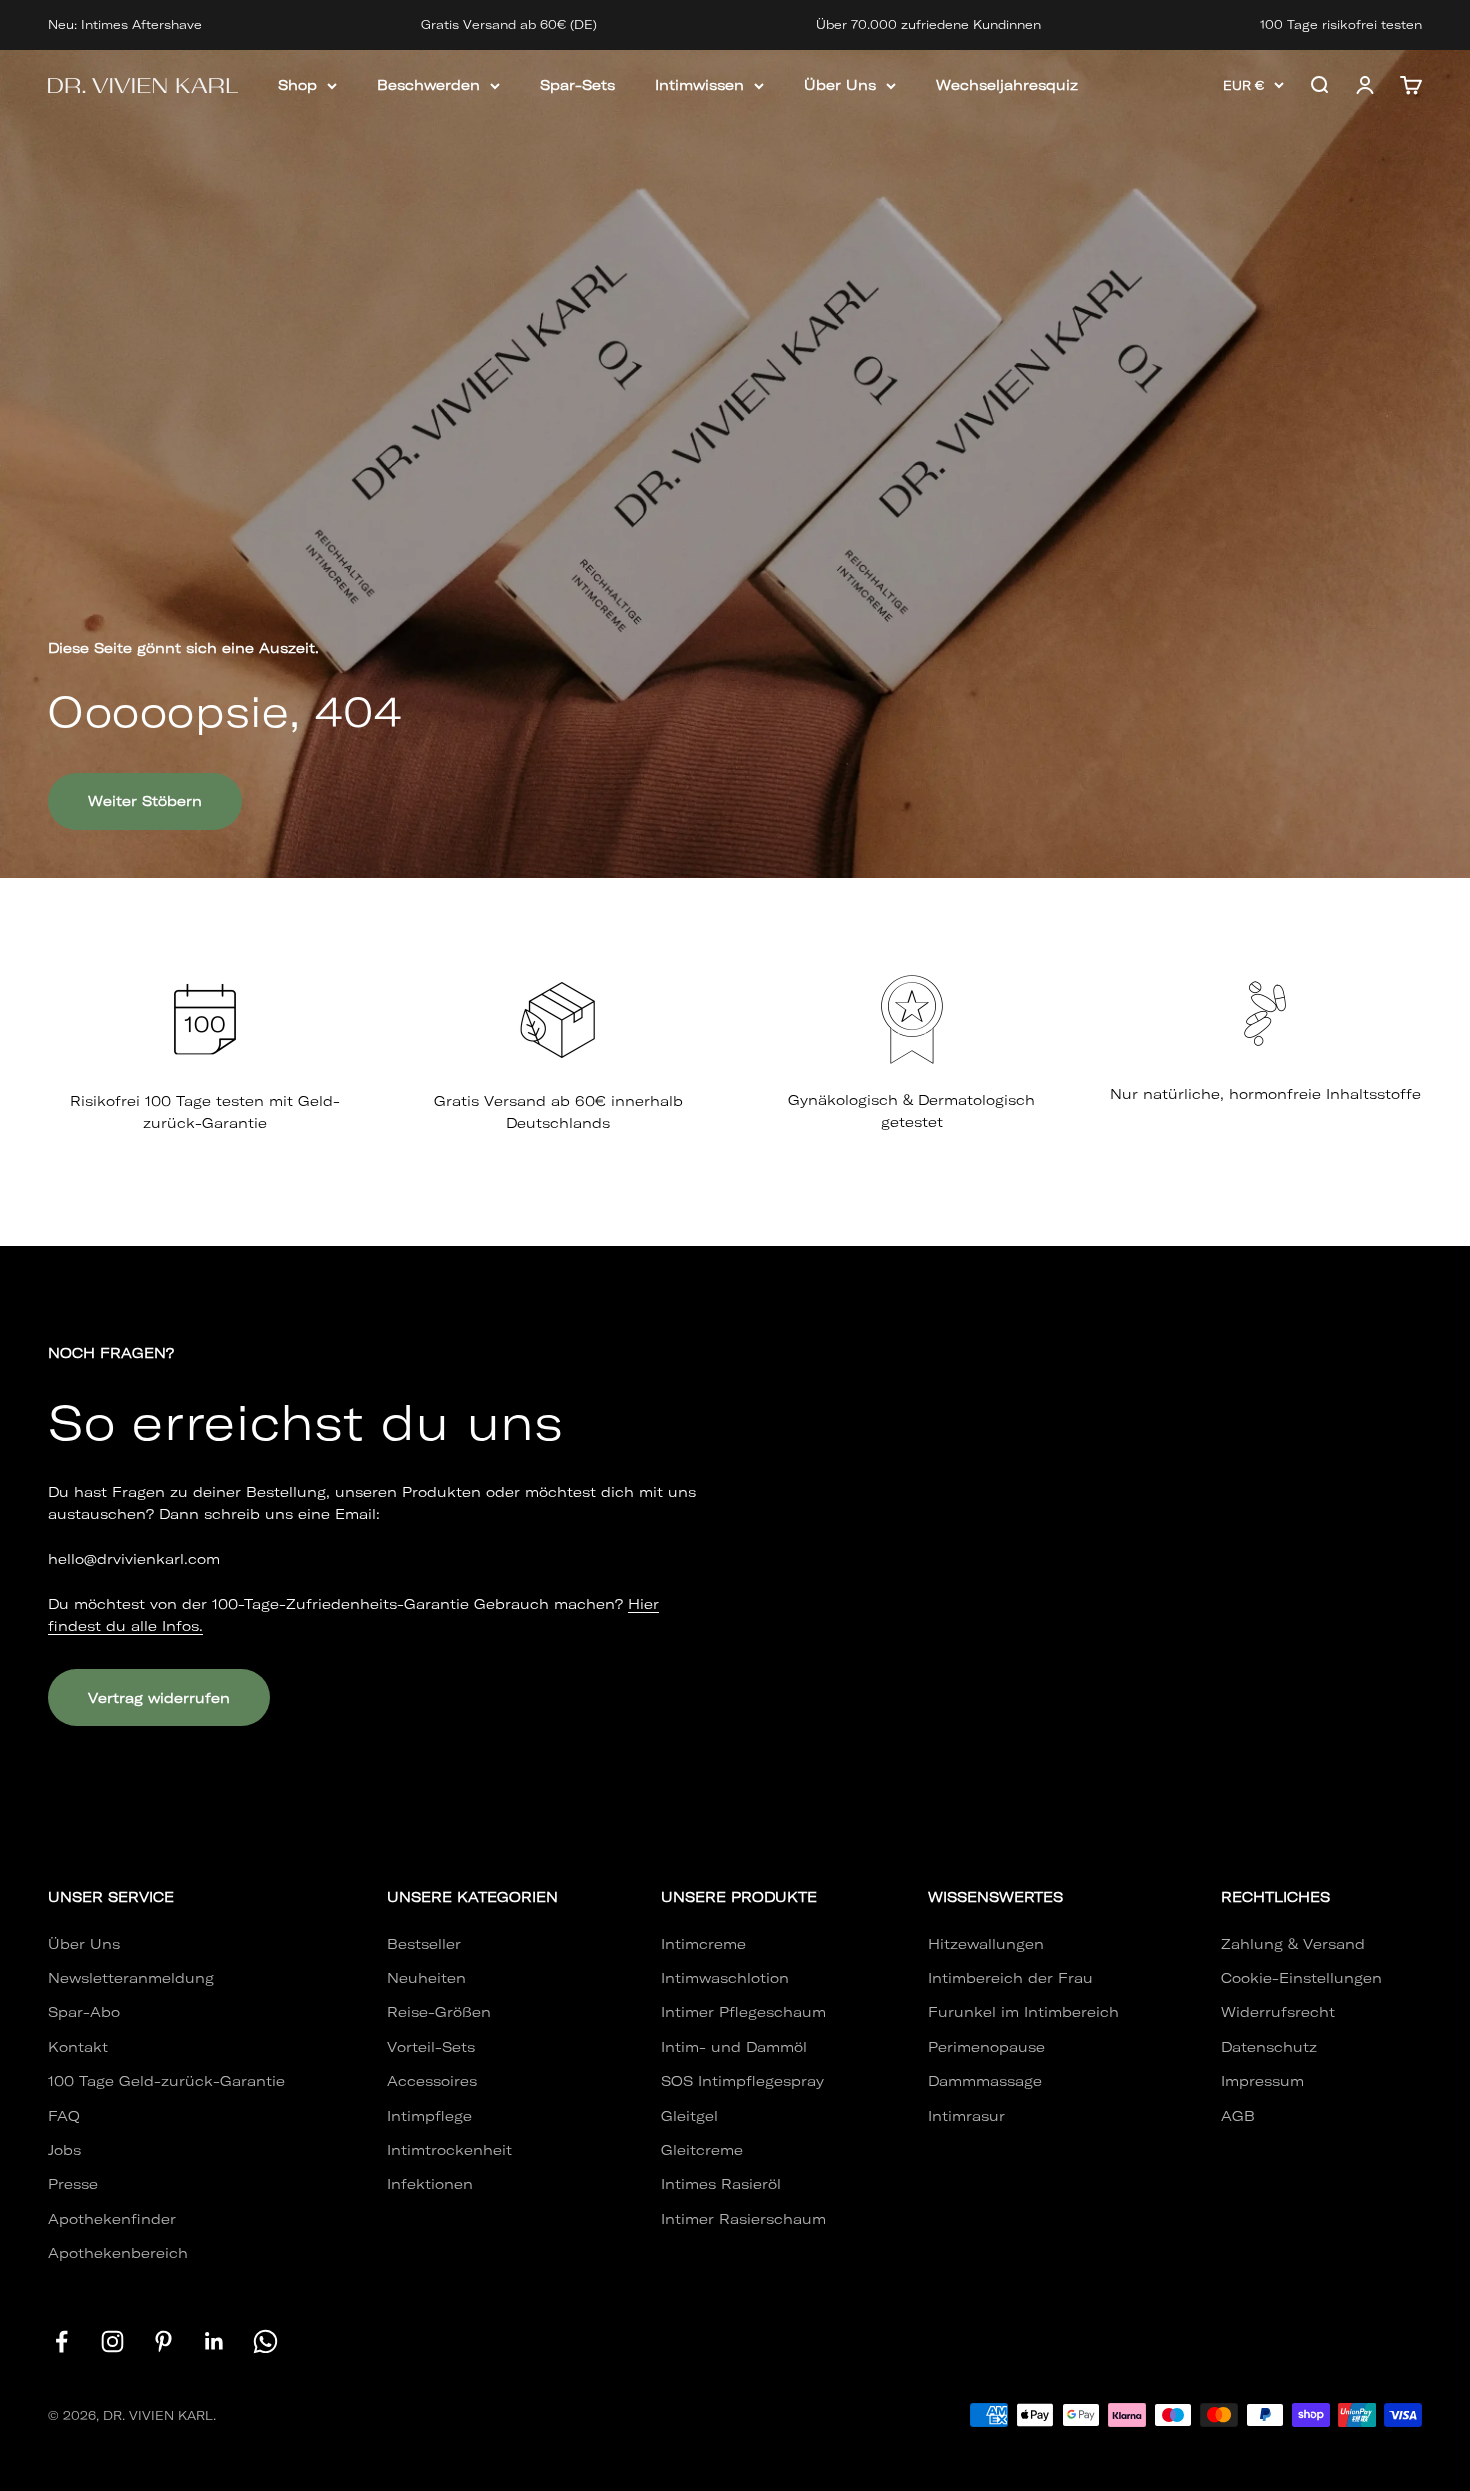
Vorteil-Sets (431, 2047)
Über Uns (840, 85)
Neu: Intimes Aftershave (125, 24)
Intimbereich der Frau (1010, 1978)
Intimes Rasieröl (721, 2184)
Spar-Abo (84, 2012)
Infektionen (430, 2184)
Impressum (1262, 2081)
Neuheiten (426, 1978)
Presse (73, 2184)
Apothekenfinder (112, 2219)
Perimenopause (986, 2047)
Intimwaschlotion (725, 1978)
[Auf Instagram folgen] (112, 2341)
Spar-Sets (577, 85)
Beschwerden (428, 85)
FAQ (64, 2116)
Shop (297, 85)
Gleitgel (689, 2116)
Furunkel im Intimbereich (1023, 2012)
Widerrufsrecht (1278, 2012)
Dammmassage (985, 2081)
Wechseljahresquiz (1007, 85)
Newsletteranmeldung (131, 1978)
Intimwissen (699, 85)
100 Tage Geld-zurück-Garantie (166, 2081)
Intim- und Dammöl (734, 2047)
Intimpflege (429, 2116)
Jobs (64, 2150)
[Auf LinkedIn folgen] (214, 2341)
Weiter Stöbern (145, 801)
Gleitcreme (702, 2150)
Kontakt (78, 2047)
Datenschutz (1269, 2047)
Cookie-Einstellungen (1301, 1978)
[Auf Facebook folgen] (61, 2341)
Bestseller (424, 1944)
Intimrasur (966, 2116)
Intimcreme (703, 1944)
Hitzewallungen (986, 1944)
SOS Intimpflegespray (742, 2081)
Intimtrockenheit (449, 2150)
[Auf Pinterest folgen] (163, 2341)
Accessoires (432, 2081)
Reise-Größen (439, 2012)
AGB (1238, 2116)
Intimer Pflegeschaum (743, 2012)
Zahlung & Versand (1293, 1944)
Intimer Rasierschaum (743, 2219)
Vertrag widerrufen (159, 1698)
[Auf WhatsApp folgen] (265, 2341)
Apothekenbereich (118, 2253)
